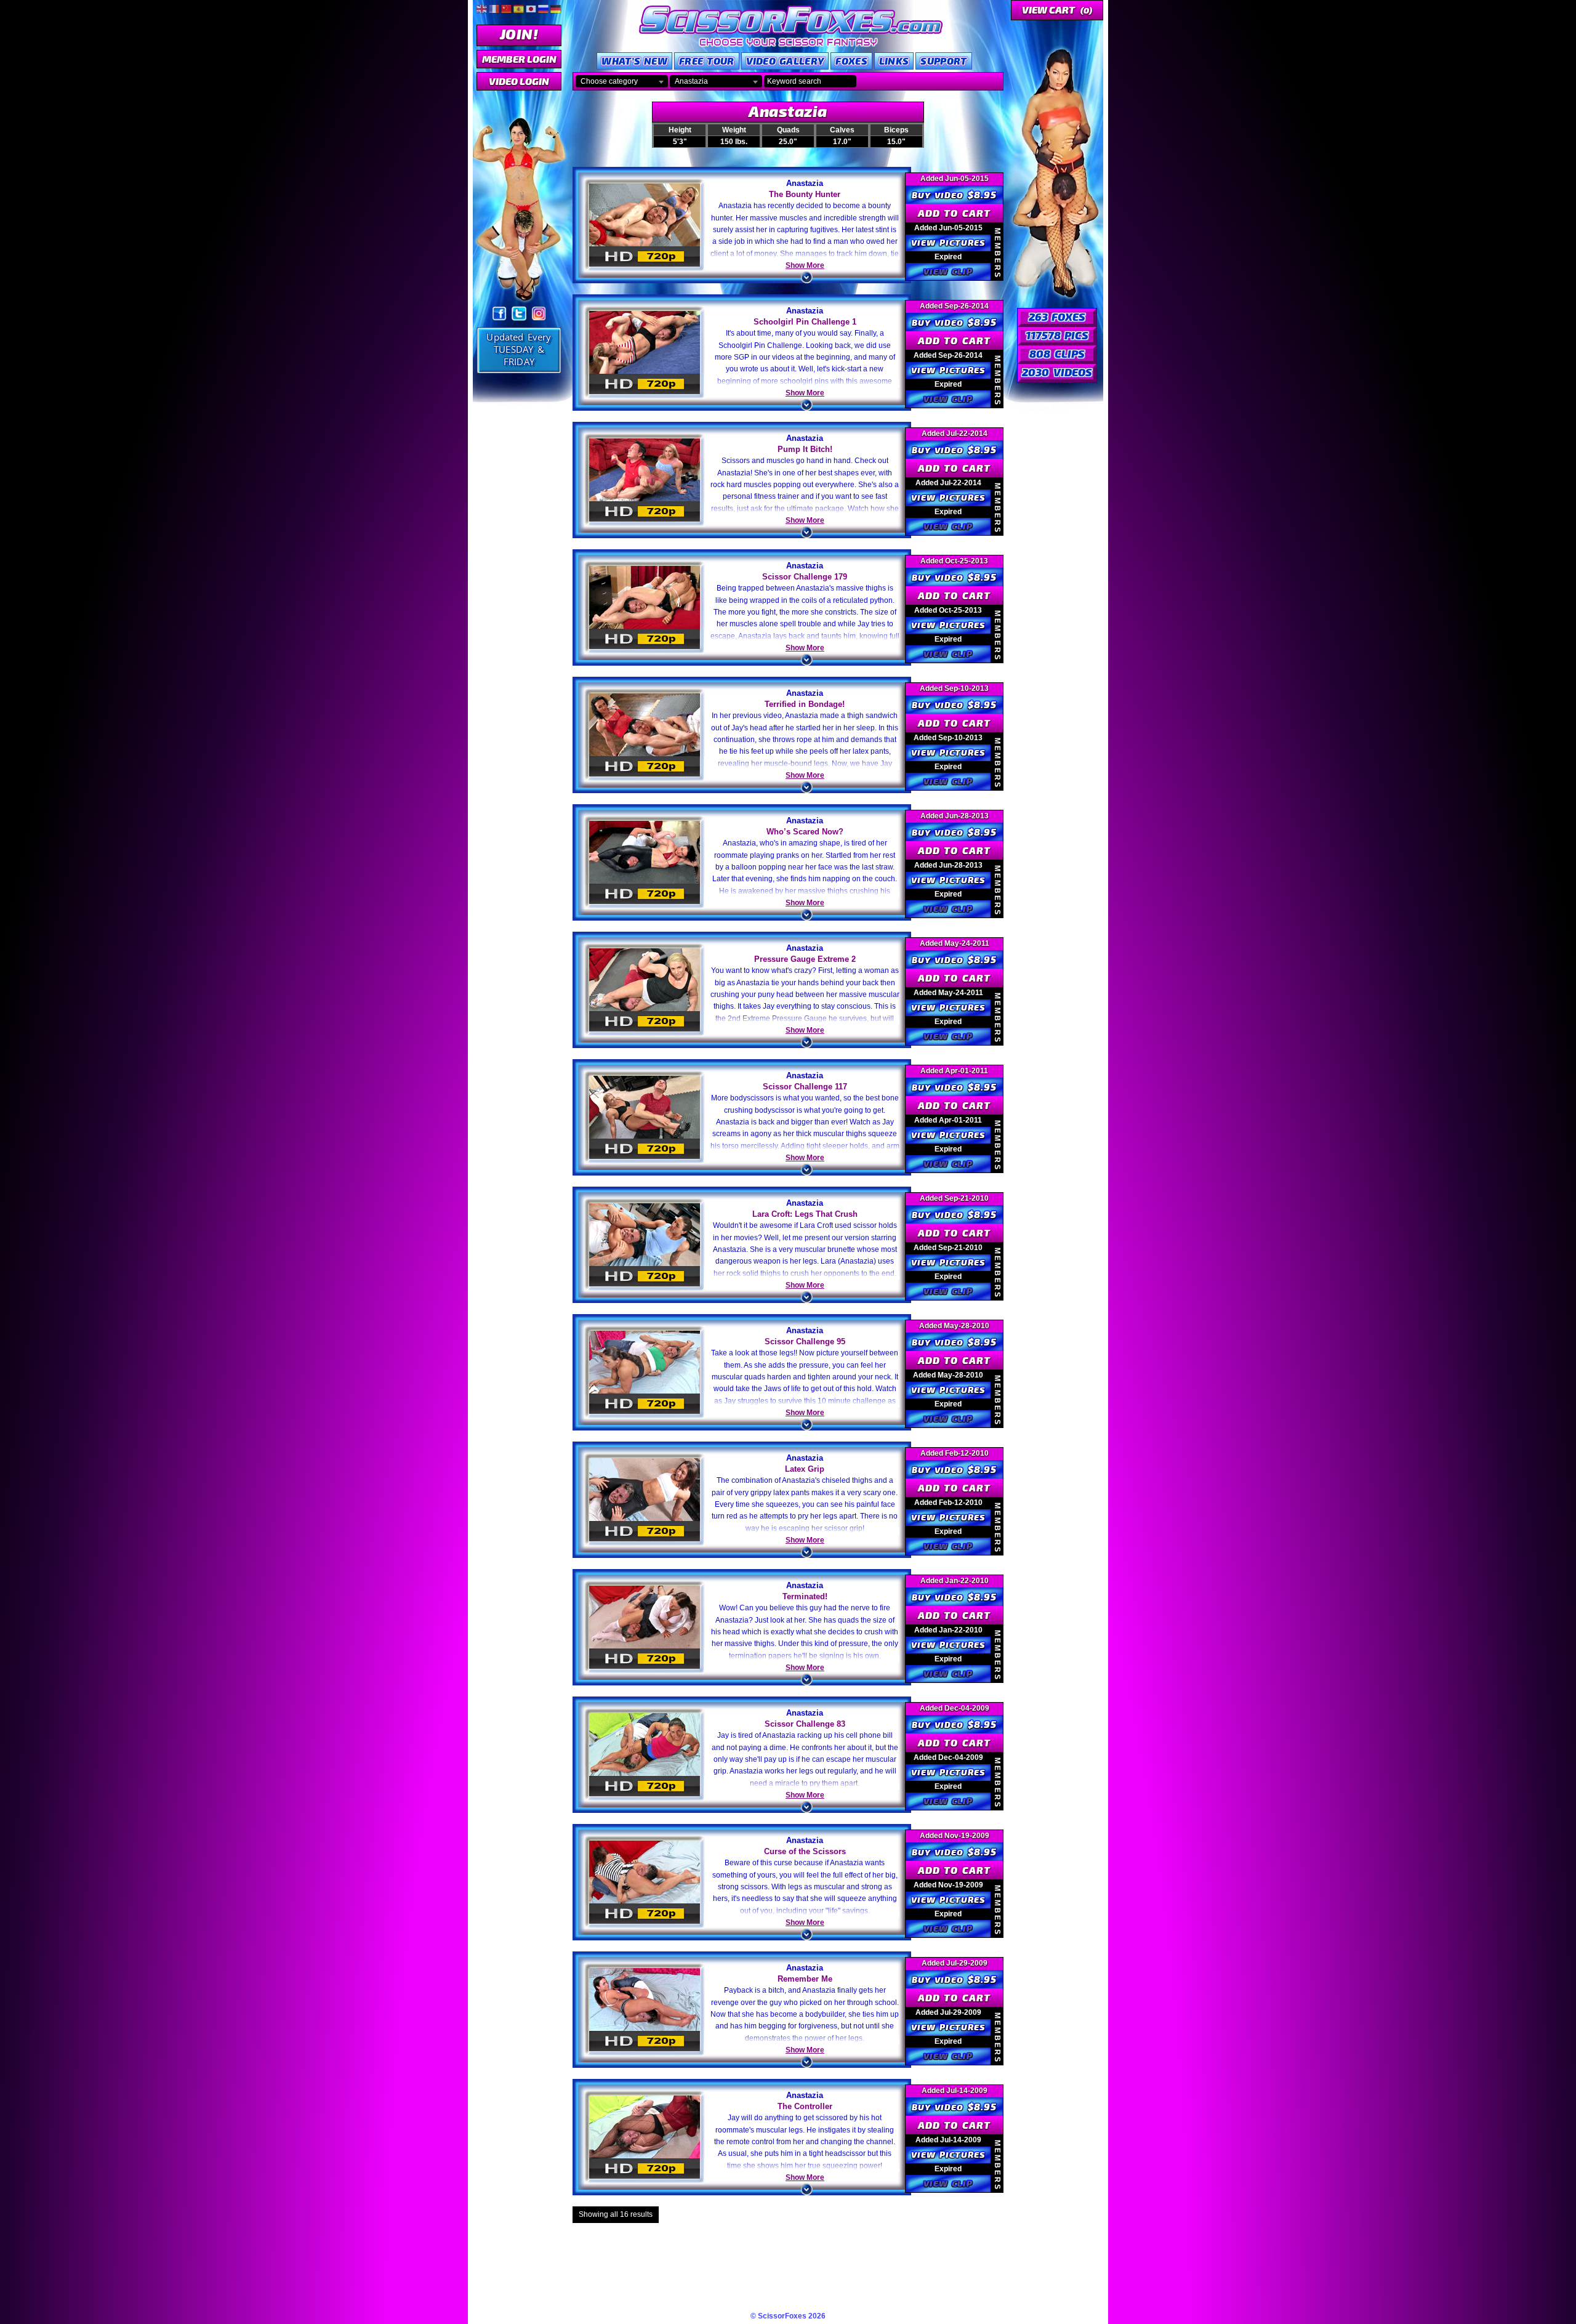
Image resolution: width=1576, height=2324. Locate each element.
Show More (805, 265)
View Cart (1057, 10)
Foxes (851, 61)
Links (894, 61)
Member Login (519, 59)
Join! (519, 34)
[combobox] (622, 81)
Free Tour (706, 61)
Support (943, 61)
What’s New (634, 61)
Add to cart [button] (954, 213)
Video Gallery (785, 61)
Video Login (519, 81)
